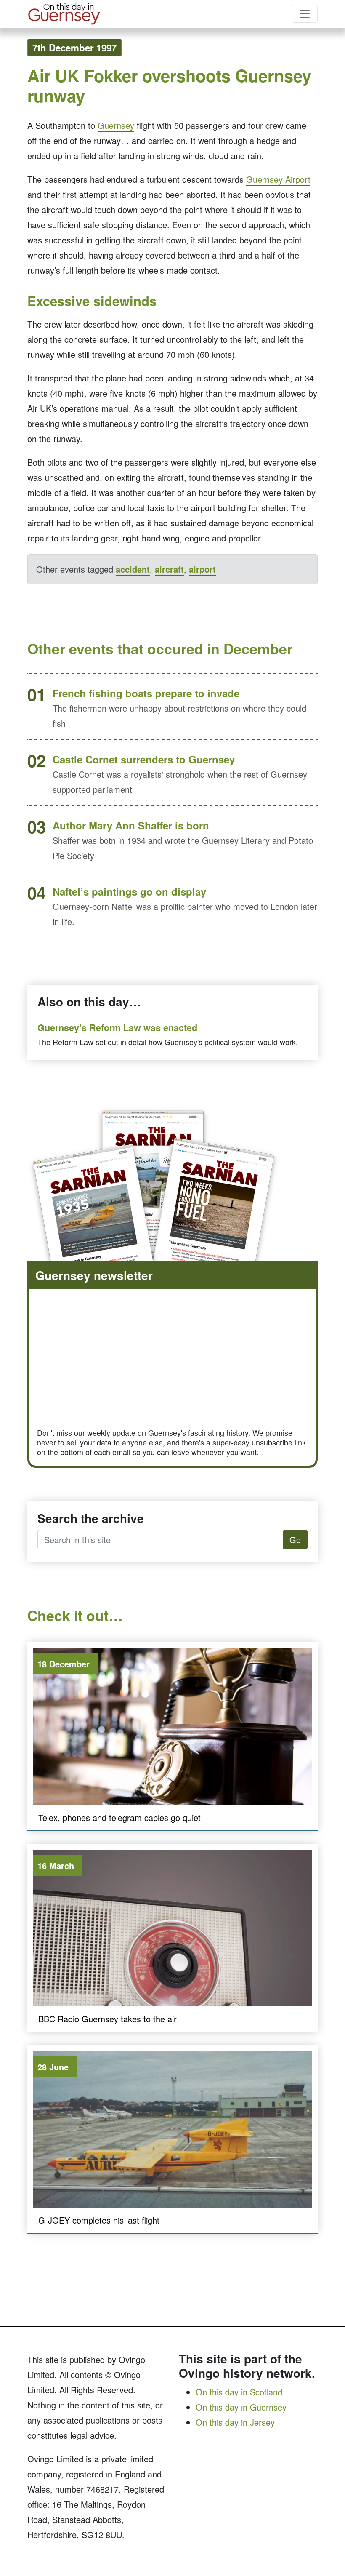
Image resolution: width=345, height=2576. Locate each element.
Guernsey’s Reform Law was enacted (117, 1028)
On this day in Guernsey (241, 2407)
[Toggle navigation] (305, 14)
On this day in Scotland (239, 2392)
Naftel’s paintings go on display (129, 891)
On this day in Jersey (235, 2422)
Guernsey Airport (278, 179)
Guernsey (116, 125)
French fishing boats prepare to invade (146, 693)
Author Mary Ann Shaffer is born (131, 825)
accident (133, 569)
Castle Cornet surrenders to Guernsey (144, 759)
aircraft (169, 569)
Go (295, 1540)
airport (202, 569)
